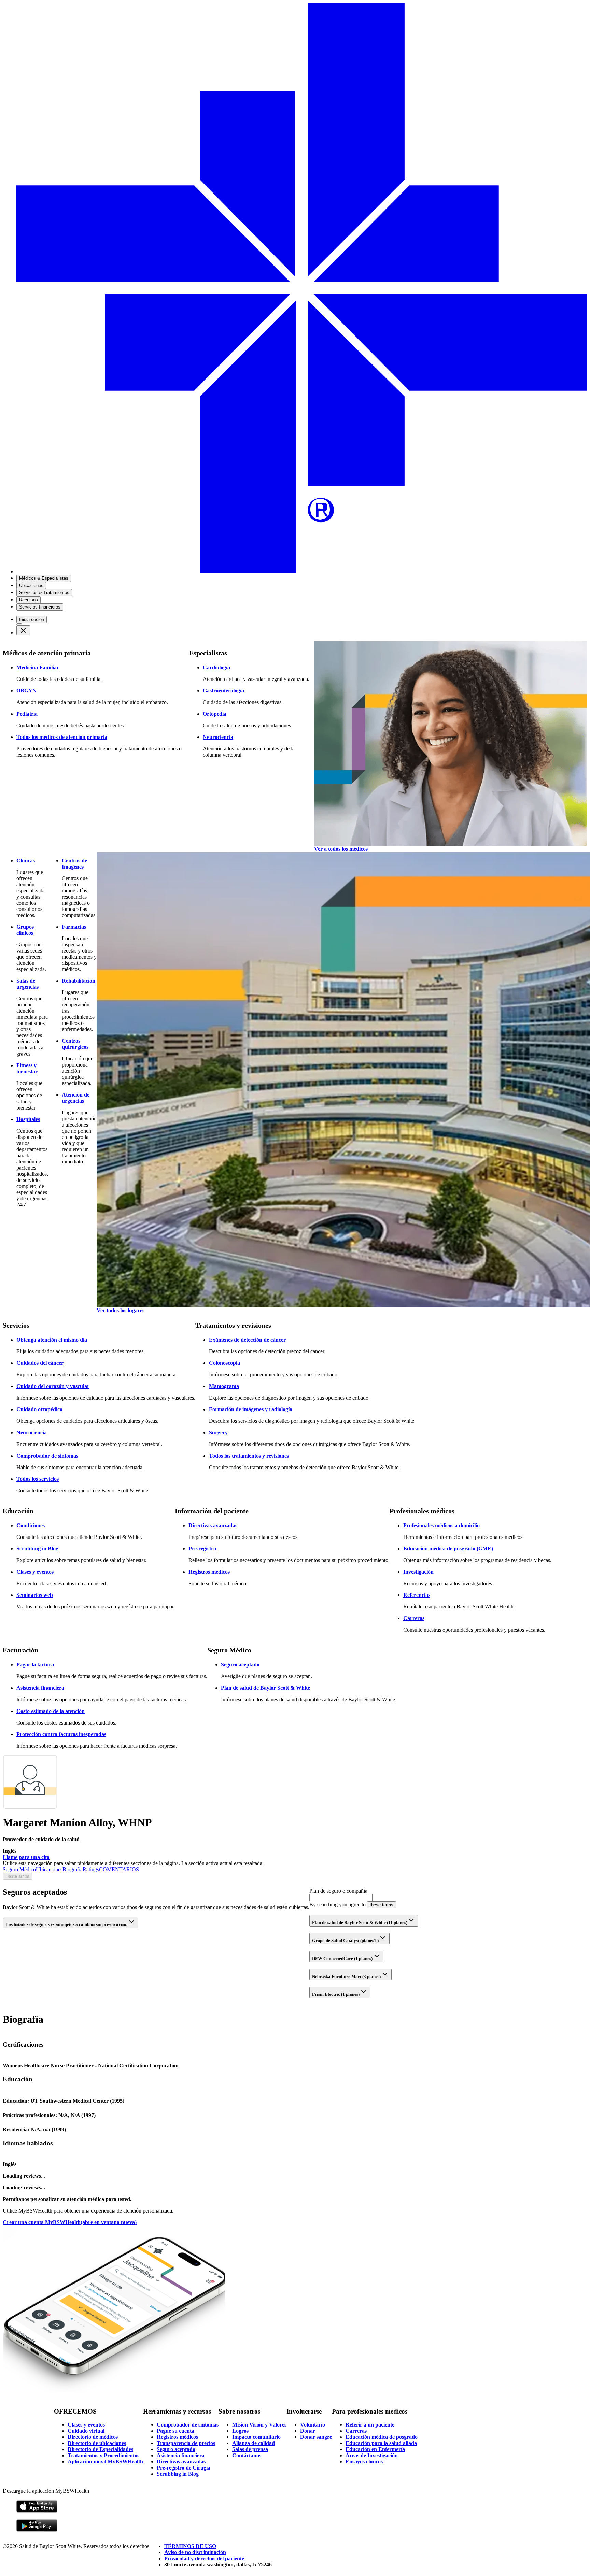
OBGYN (26, 691)
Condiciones (31, 1525)
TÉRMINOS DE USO (190, 2546)
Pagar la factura (35, 1665)
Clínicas (26, 861)
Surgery (218, 1433)
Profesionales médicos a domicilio (441, 1525)
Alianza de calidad (254, 2443)
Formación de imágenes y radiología (251, 1409)
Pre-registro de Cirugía (184, 2468)
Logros (240, 2431)
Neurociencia (218, 737)
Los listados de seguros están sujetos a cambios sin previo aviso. (66, 1924)
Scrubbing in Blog (37, 1549)
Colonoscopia (224, 1363)
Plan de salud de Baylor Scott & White (265, 1688)
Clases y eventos (35, 1572)
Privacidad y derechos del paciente (204, 2558)
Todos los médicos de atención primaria (62, 737)
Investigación (418, 1572)
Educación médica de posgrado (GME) (448, 1549)
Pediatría (27, 714)
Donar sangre (316, 2437)
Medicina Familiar (38, 667)
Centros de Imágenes (74, 864)
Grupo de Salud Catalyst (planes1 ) (345, 1940)
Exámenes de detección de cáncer (247, 1340)
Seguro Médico (19, 1869)
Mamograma (224, 1386)
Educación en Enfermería (375, 2449)
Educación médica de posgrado (382, 2437)
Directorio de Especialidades (100, 2449)
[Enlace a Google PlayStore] (37, 2530)
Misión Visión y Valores (259, 2425)
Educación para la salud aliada (381, 2443)
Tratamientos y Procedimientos (103, 2455)
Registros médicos (209, 1572)
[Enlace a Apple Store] (37, 2511)
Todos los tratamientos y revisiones (249, 1456)
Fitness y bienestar (27, 1068)
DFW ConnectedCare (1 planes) (342, 1958)
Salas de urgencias (27, 984)
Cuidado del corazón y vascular (53, 1386)
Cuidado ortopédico (39, 1409)
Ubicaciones (49, 1869)
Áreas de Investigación (372, 2455)
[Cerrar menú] (23, 630)
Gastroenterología (223, 691)
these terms (382, 1905)
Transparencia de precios (186, 2443)
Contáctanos (247, 2455)
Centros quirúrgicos (75, 1044)
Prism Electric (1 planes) (336, 1994)
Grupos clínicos (25, 930)
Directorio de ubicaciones (97, 2443)
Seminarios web (35, 1595)
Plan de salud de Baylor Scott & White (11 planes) (360, 1923)
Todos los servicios (38, 1479)
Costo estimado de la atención (51, 1711)
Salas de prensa (250, 2449)
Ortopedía (215, 714)
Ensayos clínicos (364, 2461)
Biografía (73, 1869)
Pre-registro (202, 1549)
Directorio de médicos (93, 2437)
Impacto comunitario (256, 2437)
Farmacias (74, 927)
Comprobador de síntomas (47, 1456)
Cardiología (216, 667)
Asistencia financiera (40, 1688)
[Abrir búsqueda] (19, 624)
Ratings (91, 1869)
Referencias (417, 1595)
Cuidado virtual (86, 2431)
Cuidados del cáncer (40, 1363)
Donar (308, 2431)
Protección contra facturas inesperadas (61, 1734)
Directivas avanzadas (213, 1525)
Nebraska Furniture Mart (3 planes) (346, 1977)
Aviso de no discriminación (195, 2552)
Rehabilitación (79, 981)
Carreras (414, 1618)
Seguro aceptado (240, 1665)
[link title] (302, 571)
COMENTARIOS (119, 1869)
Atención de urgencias (76, 1098)
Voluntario (313, 2425)
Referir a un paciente (370, 2425)
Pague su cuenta (175, 2431)
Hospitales (28, 1119)
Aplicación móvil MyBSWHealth (105, 2461)
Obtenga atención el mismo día (52, 1340)
